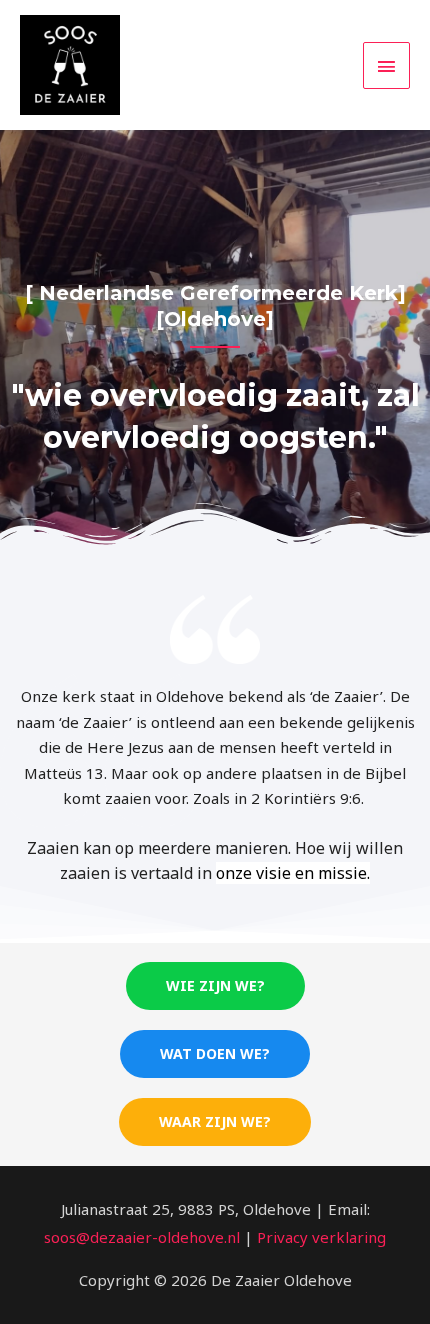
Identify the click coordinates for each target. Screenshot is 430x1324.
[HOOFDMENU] (387, 65)
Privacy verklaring (321, 1237)
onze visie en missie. (293, 873)
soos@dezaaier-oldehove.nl (142, 1237)
